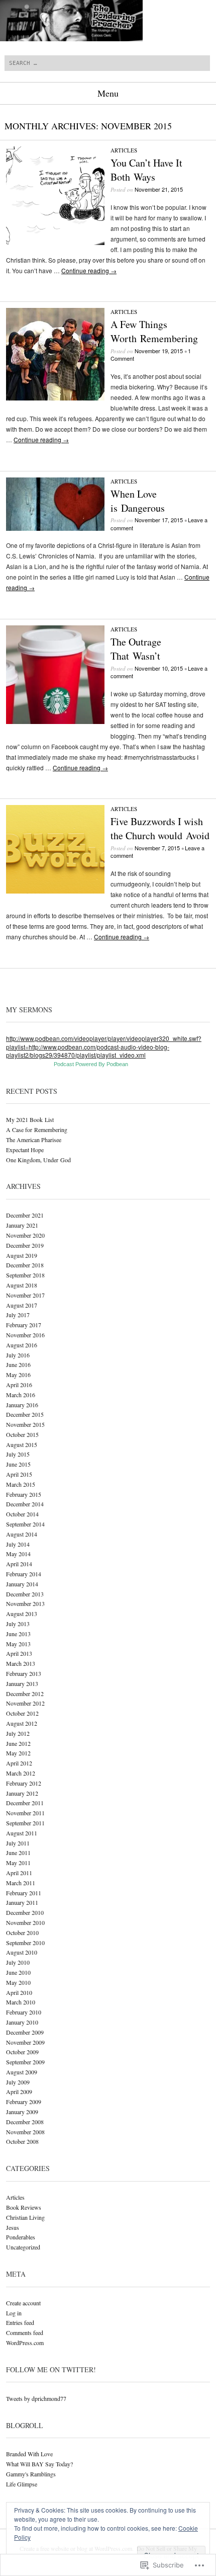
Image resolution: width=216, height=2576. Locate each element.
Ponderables (21, 2237)
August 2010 (22, 1952)
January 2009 (22, 2112)
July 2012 (18, 1733)
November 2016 (25, 1335)
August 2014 (22, 1534)
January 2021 (22, 1225)
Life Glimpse (22, 2484)
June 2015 (18, 1464)
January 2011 (22, 1902)
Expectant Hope (25, 1150)
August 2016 (22, 1345)
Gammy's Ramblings (31, 2474)
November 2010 (25, 1922)
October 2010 (22, 1933)
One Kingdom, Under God (38, 1160)
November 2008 (25, 2132)
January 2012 (22, 1793)
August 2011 (22, 1833)
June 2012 (18, 1743)
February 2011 (24, 1893)
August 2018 (22, 1285)
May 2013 (18, 1644)
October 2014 (22, 1514)
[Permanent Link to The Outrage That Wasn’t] (55, 721)
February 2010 (24, 2012)
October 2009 (22, 2052)
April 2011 (19, 1873)
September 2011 (25, 1823)
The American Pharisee (34, 1140)
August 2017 (22, 1305)
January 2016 (22, 1405)
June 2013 (18, 1634)
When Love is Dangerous (138, 501)
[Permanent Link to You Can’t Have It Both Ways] (55, 242)
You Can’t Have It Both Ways (146, 170)
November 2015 (25, 1424)
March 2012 (21, 1773)
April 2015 (19, 1474)
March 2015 (21, 1484)
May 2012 (18, 1753)
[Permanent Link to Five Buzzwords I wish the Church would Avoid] (55, 891)
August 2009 (22, 2072)
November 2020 (25, 1235)
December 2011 (25, 1803)
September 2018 (25, 1275)
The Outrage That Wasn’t (136, 649)
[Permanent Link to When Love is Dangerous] (55, 528)
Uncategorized (23, 2247)
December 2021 (25, 1215)
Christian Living (25, 2217)
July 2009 (18, 2082)
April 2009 (19, 2091)
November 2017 (25, 1295)
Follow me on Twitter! (51, 2369)
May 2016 (18, 1375)
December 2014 (25, 1504)
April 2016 (19, 1385)
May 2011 (18, 1863)
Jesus (13, 2227)
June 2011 (18, 1853)
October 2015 (22, 1434)
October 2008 (22, 2141)
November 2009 (25, 2042)
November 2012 (25, 1703)
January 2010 (22, 2022)
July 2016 (18, 1355)
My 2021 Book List (30, 1119)
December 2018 (25, 1265)
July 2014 (18, 1544)
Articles (124, 150)
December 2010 (25, 1912)
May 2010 (18, 1982)
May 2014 (18, 1554)
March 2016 (21, 1395)
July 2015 (18, 1454)
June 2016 (18, 1364)
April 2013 (19, 1653)
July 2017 (18, 1315)
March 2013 (21, 1663)
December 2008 (25, 2122)
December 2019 (25, 1245)
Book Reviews (24, 2207)
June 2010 (18, 1972)
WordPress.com (25, 2343)
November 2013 (25, 1603)
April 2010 (19, 1992)
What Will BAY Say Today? (39, 2464)
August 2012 (22, 1723)
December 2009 (25, 2032)
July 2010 (18, 1962)
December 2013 (25, 1594)
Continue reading (89, 270)
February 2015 (24, 1494)
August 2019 (22, 1255)
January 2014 (22, 1584)
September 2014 (25, 1524)
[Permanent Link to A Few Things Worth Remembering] (55, 398)
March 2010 (21, 2002)
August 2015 (22, 1444)
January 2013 (22, 1683)
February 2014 (24, 1574)
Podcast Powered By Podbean (91, 1064)
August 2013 (22, 1614)
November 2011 (25, 1813)
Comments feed (25, 2332)
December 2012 (25, 1694)
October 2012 (22, 1713)
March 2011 (21, 1883)
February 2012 (24, 1783)
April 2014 (19, 1564)
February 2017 (24, 1325)
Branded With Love (29, 2454)
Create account (23, 2303)
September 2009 (25, 2062)
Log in (14, 2313)
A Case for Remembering (37, 1130)
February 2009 (24, 2102)
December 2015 (25, 1414)
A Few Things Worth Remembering (154, 331)
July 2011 (18, 1843)
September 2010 (25, 1943)
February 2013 (24, 1673)
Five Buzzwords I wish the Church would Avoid (160, 828)
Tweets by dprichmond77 (36, 2398)
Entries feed (20, 2322)
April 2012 (19, 1763)
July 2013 (18, 1624)
